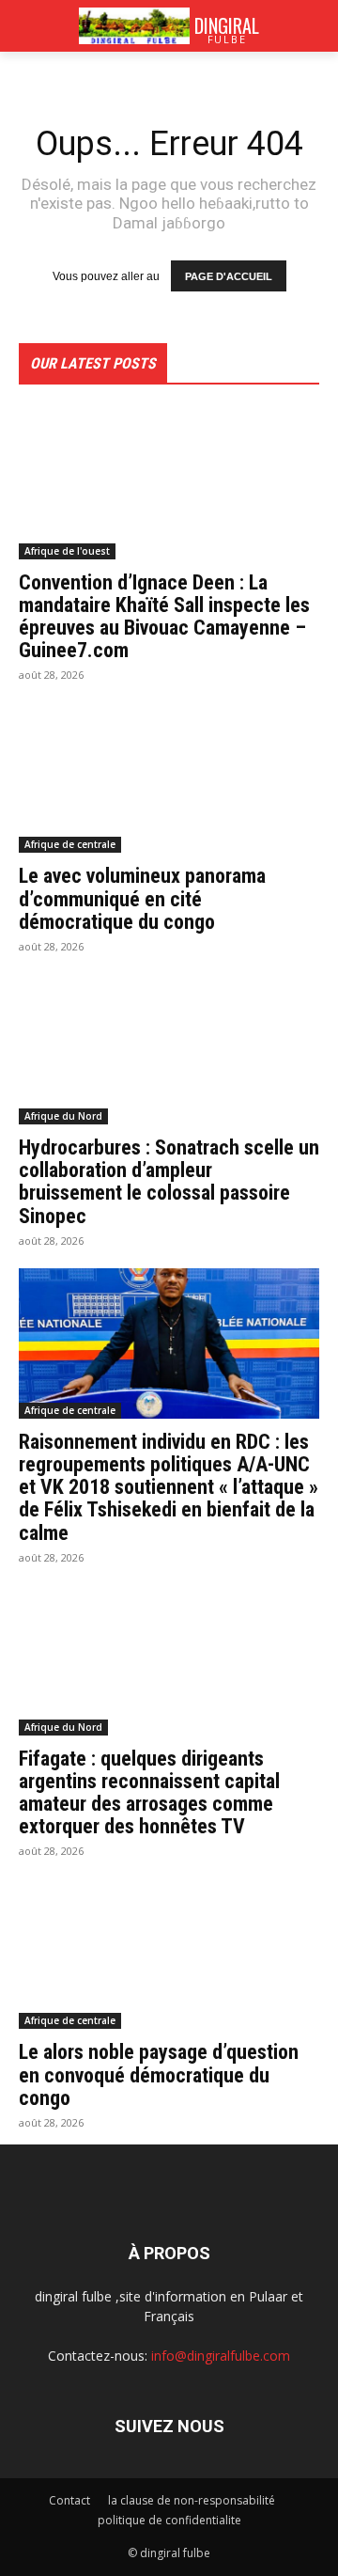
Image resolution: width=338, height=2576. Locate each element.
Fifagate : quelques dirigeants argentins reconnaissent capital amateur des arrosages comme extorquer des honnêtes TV (149, 1793)
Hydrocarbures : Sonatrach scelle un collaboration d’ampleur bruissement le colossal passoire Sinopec (169, 1182)
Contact (69, 2500)
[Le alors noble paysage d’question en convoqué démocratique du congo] (169, 1954)
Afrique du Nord (63, 1116)
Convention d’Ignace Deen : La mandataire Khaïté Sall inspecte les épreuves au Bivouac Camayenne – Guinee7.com (164, 617)
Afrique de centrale (70, 844)
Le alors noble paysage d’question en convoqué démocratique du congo (159, 2074)
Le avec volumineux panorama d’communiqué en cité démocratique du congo (142, 898)
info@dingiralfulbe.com (221, 2356)
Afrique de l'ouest (67, 551)
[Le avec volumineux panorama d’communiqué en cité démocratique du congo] (169, 778)
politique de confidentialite (169, 2520)
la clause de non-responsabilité (192, 2500)
